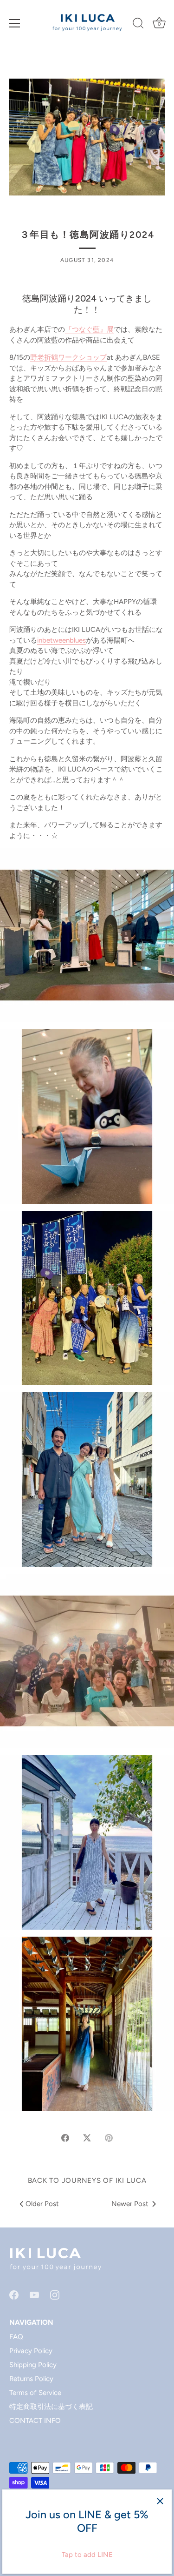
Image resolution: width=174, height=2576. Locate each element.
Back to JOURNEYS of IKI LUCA (87, 2180)
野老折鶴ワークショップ (68, 357)
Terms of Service (35, 2393)
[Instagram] (55, 2294)
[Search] (138, 25)
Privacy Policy (31, 2351)
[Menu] (15, 23)
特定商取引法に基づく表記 (51, 2407)
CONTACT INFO (35, 2421)
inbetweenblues (61, 640)
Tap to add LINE (87, 2555)
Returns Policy (31, 2379)
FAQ (16, 2337)
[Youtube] (34, 2294)
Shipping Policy (33, 2365)
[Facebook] (14, 2294)
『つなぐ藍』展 (89, 329)
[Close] (160, 2501)
